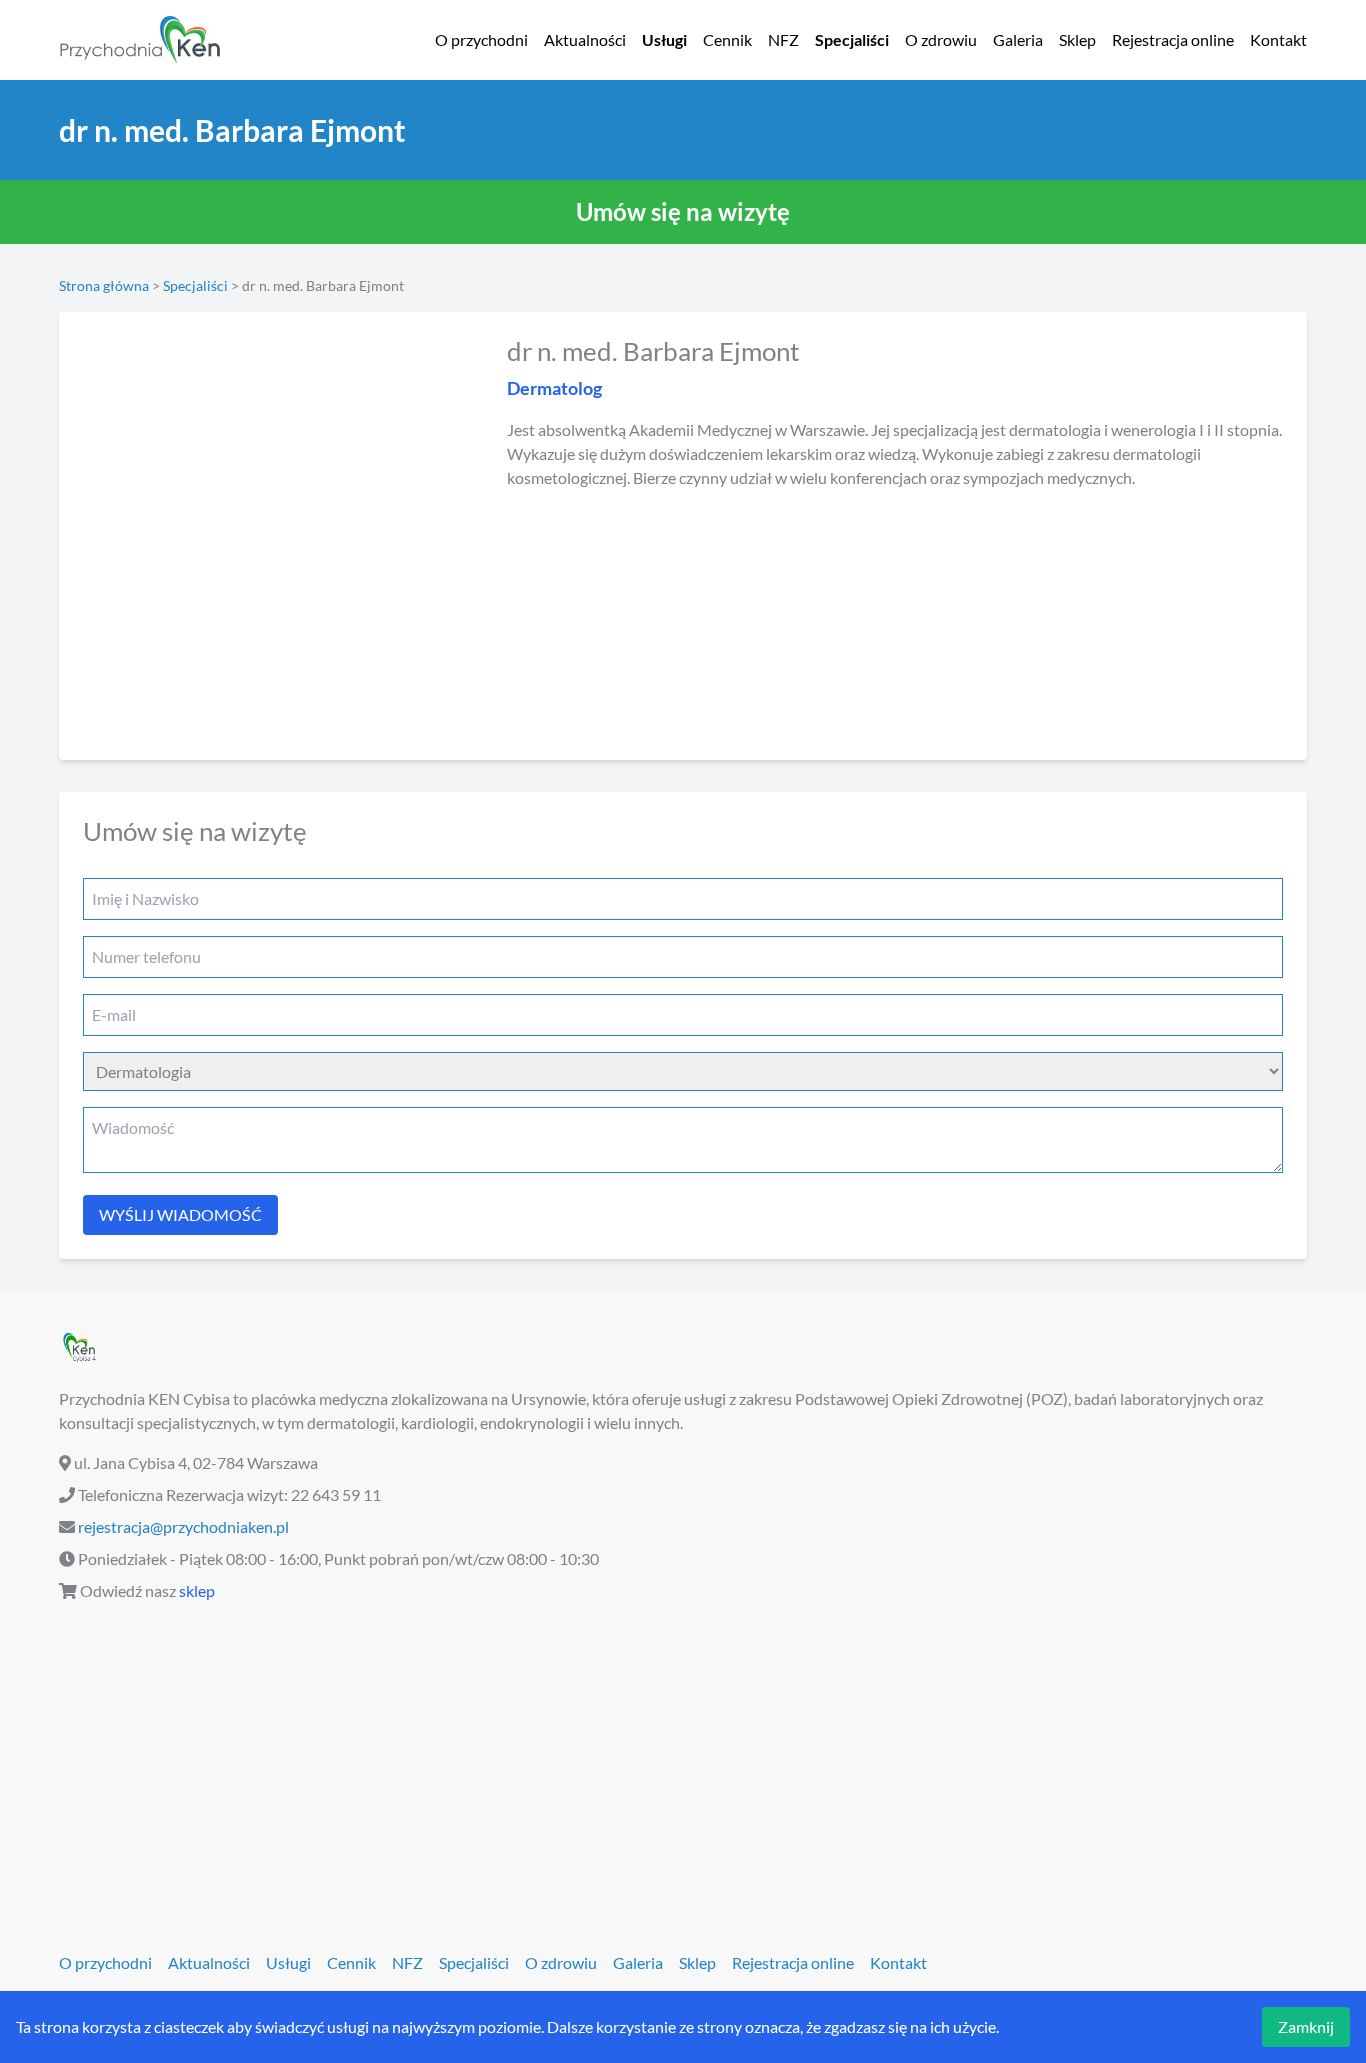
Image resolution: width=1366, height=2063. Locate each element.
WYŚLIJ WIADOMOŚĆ (180, 1214)
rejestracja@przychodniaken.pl (183, 1526)
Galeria (1018, 39)
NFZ (783, 39)
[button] (683, 212)
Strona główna (104, 285)
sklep (197, 1590)
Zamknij (1306, 2026)
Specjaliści (852, 39)
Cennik (727, 39)
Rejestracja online (1173, 39)
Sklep (1077, 39)
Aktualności (585, 39)
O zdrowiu (941, 39)
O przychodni (481, 39)
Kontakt (1278, 39)
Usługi (664, 39)
